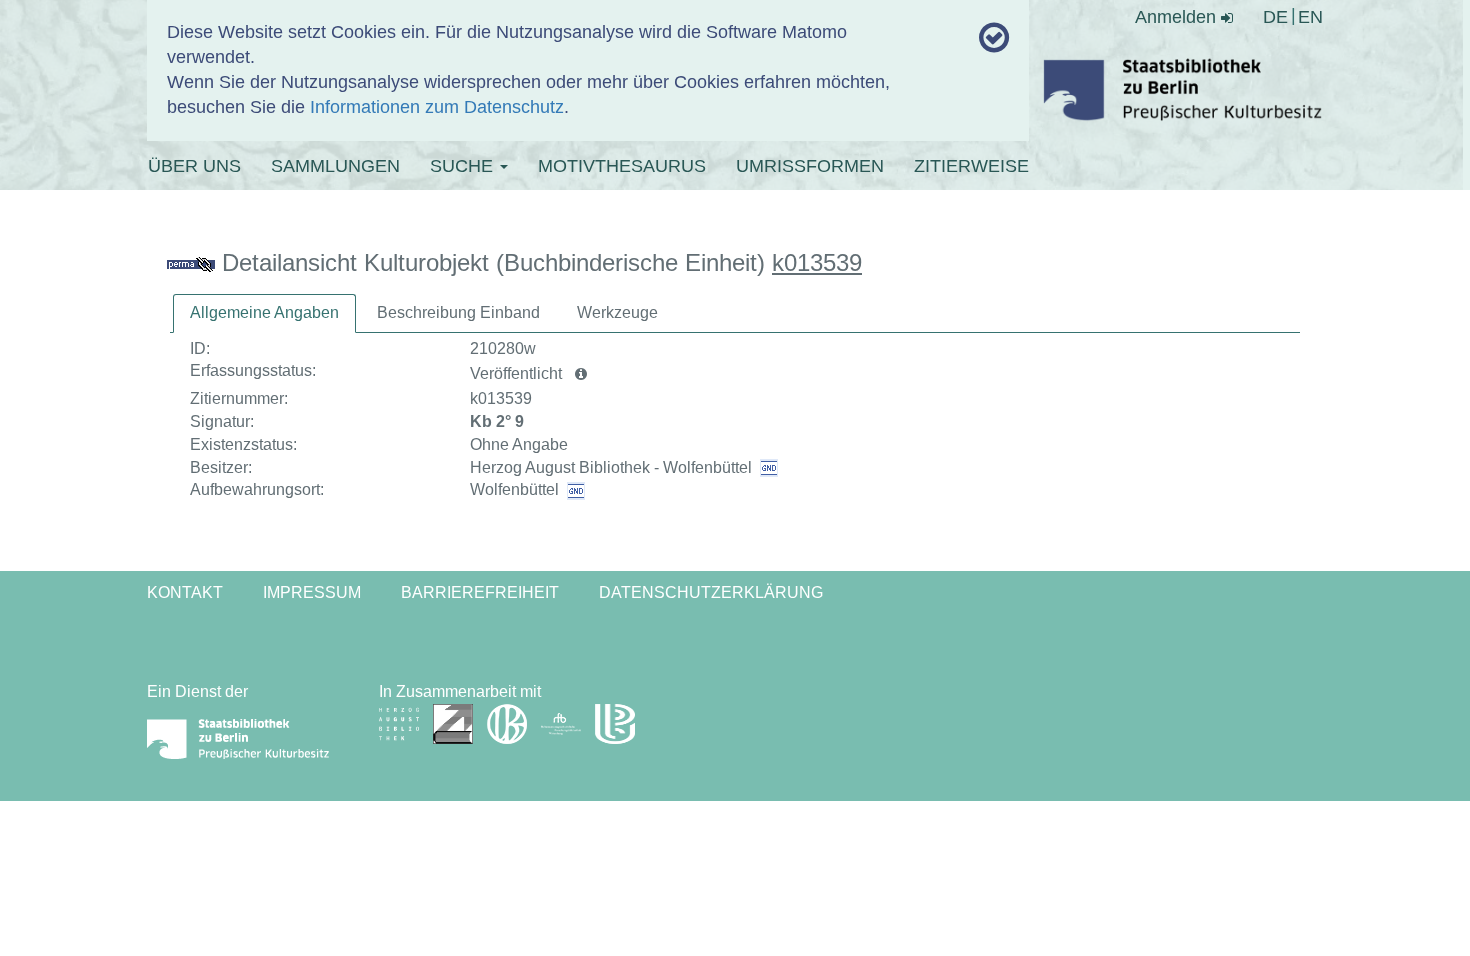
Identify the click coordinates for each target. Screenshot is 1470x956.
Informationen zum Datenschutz (437, 107)
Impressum (312, 592)
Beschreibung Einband (458, 312)
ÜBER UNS (194, 166)
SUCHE (464, 166)
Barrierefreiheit (480, 592)
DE (1275, 17)
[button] (581, 374)
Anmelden (1178, 17)
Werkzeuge (617, 312)
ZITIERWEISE (971, 166)
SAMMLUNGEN (335, 166)
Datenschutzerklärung (711, 592)
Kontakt (185, 592)
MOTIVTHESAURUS (622, 166)
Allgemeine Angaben (264, 312)
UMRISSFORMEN (810, 166)
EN (1310, 17)
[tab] (264, 313)
